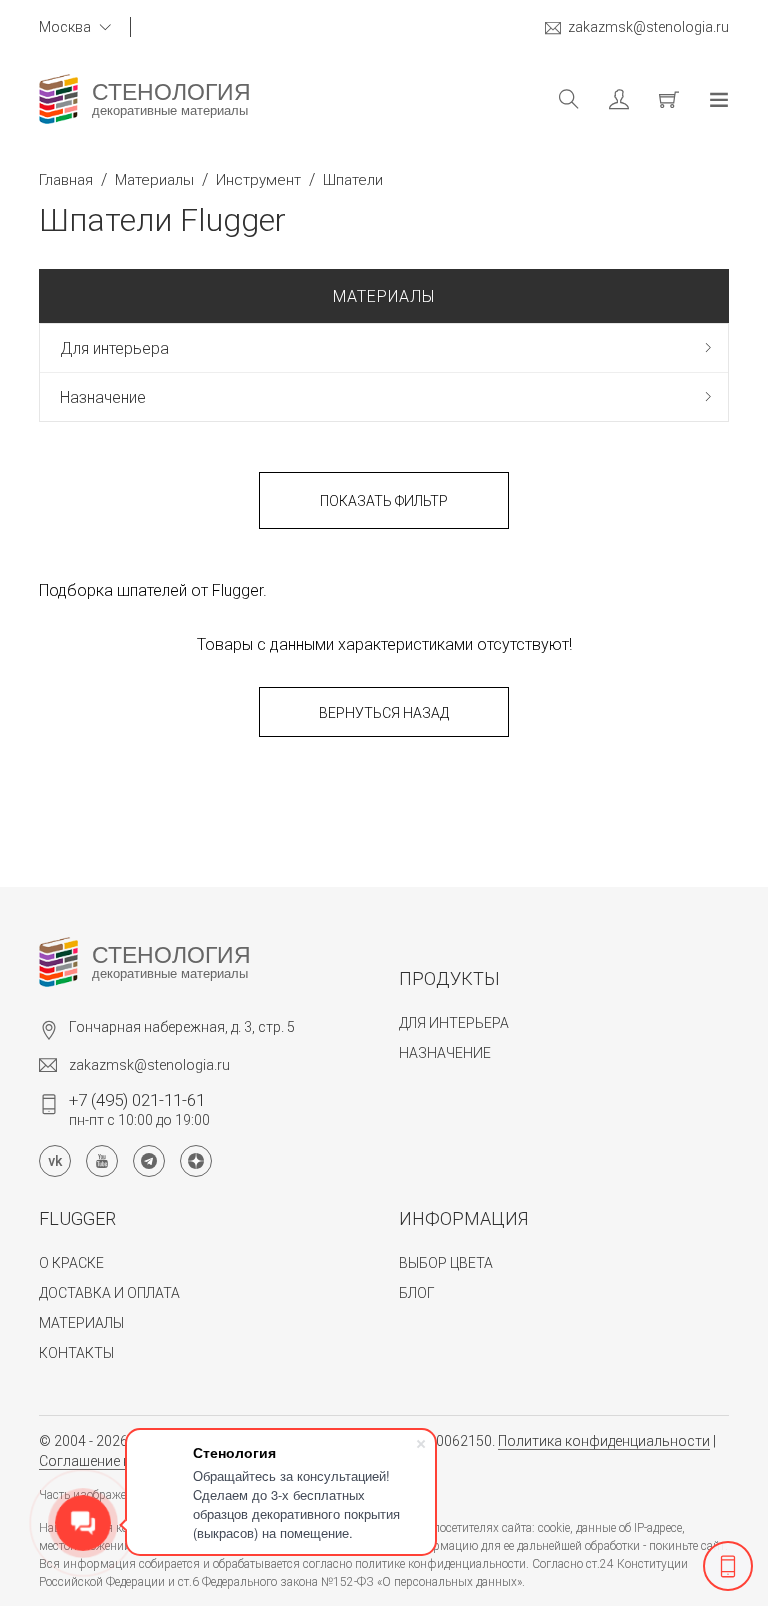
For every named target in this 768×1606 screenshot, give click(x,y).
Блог (417, 1293)
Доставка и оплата (109, 1293)
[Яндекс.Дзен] (196, 1161)
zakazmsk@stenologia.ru (648, 27)
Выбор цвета (446, 1263)
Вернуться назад (384, 713)
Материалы (154, 180)
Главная (66, 180)
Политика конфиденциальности (604, 1441)
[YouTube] (102, 1161)
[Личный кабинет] (604, 99)
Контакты (76, 1353)
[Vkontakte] (55, 1161)
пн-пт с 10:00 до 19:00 (139, 1109)
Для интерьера (114, 348)
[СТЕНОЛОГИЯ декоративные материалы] (58, 99)
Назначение (103, 397)
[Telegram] (149, 1161)
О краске (71, 1263)
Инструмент (258, 180)
